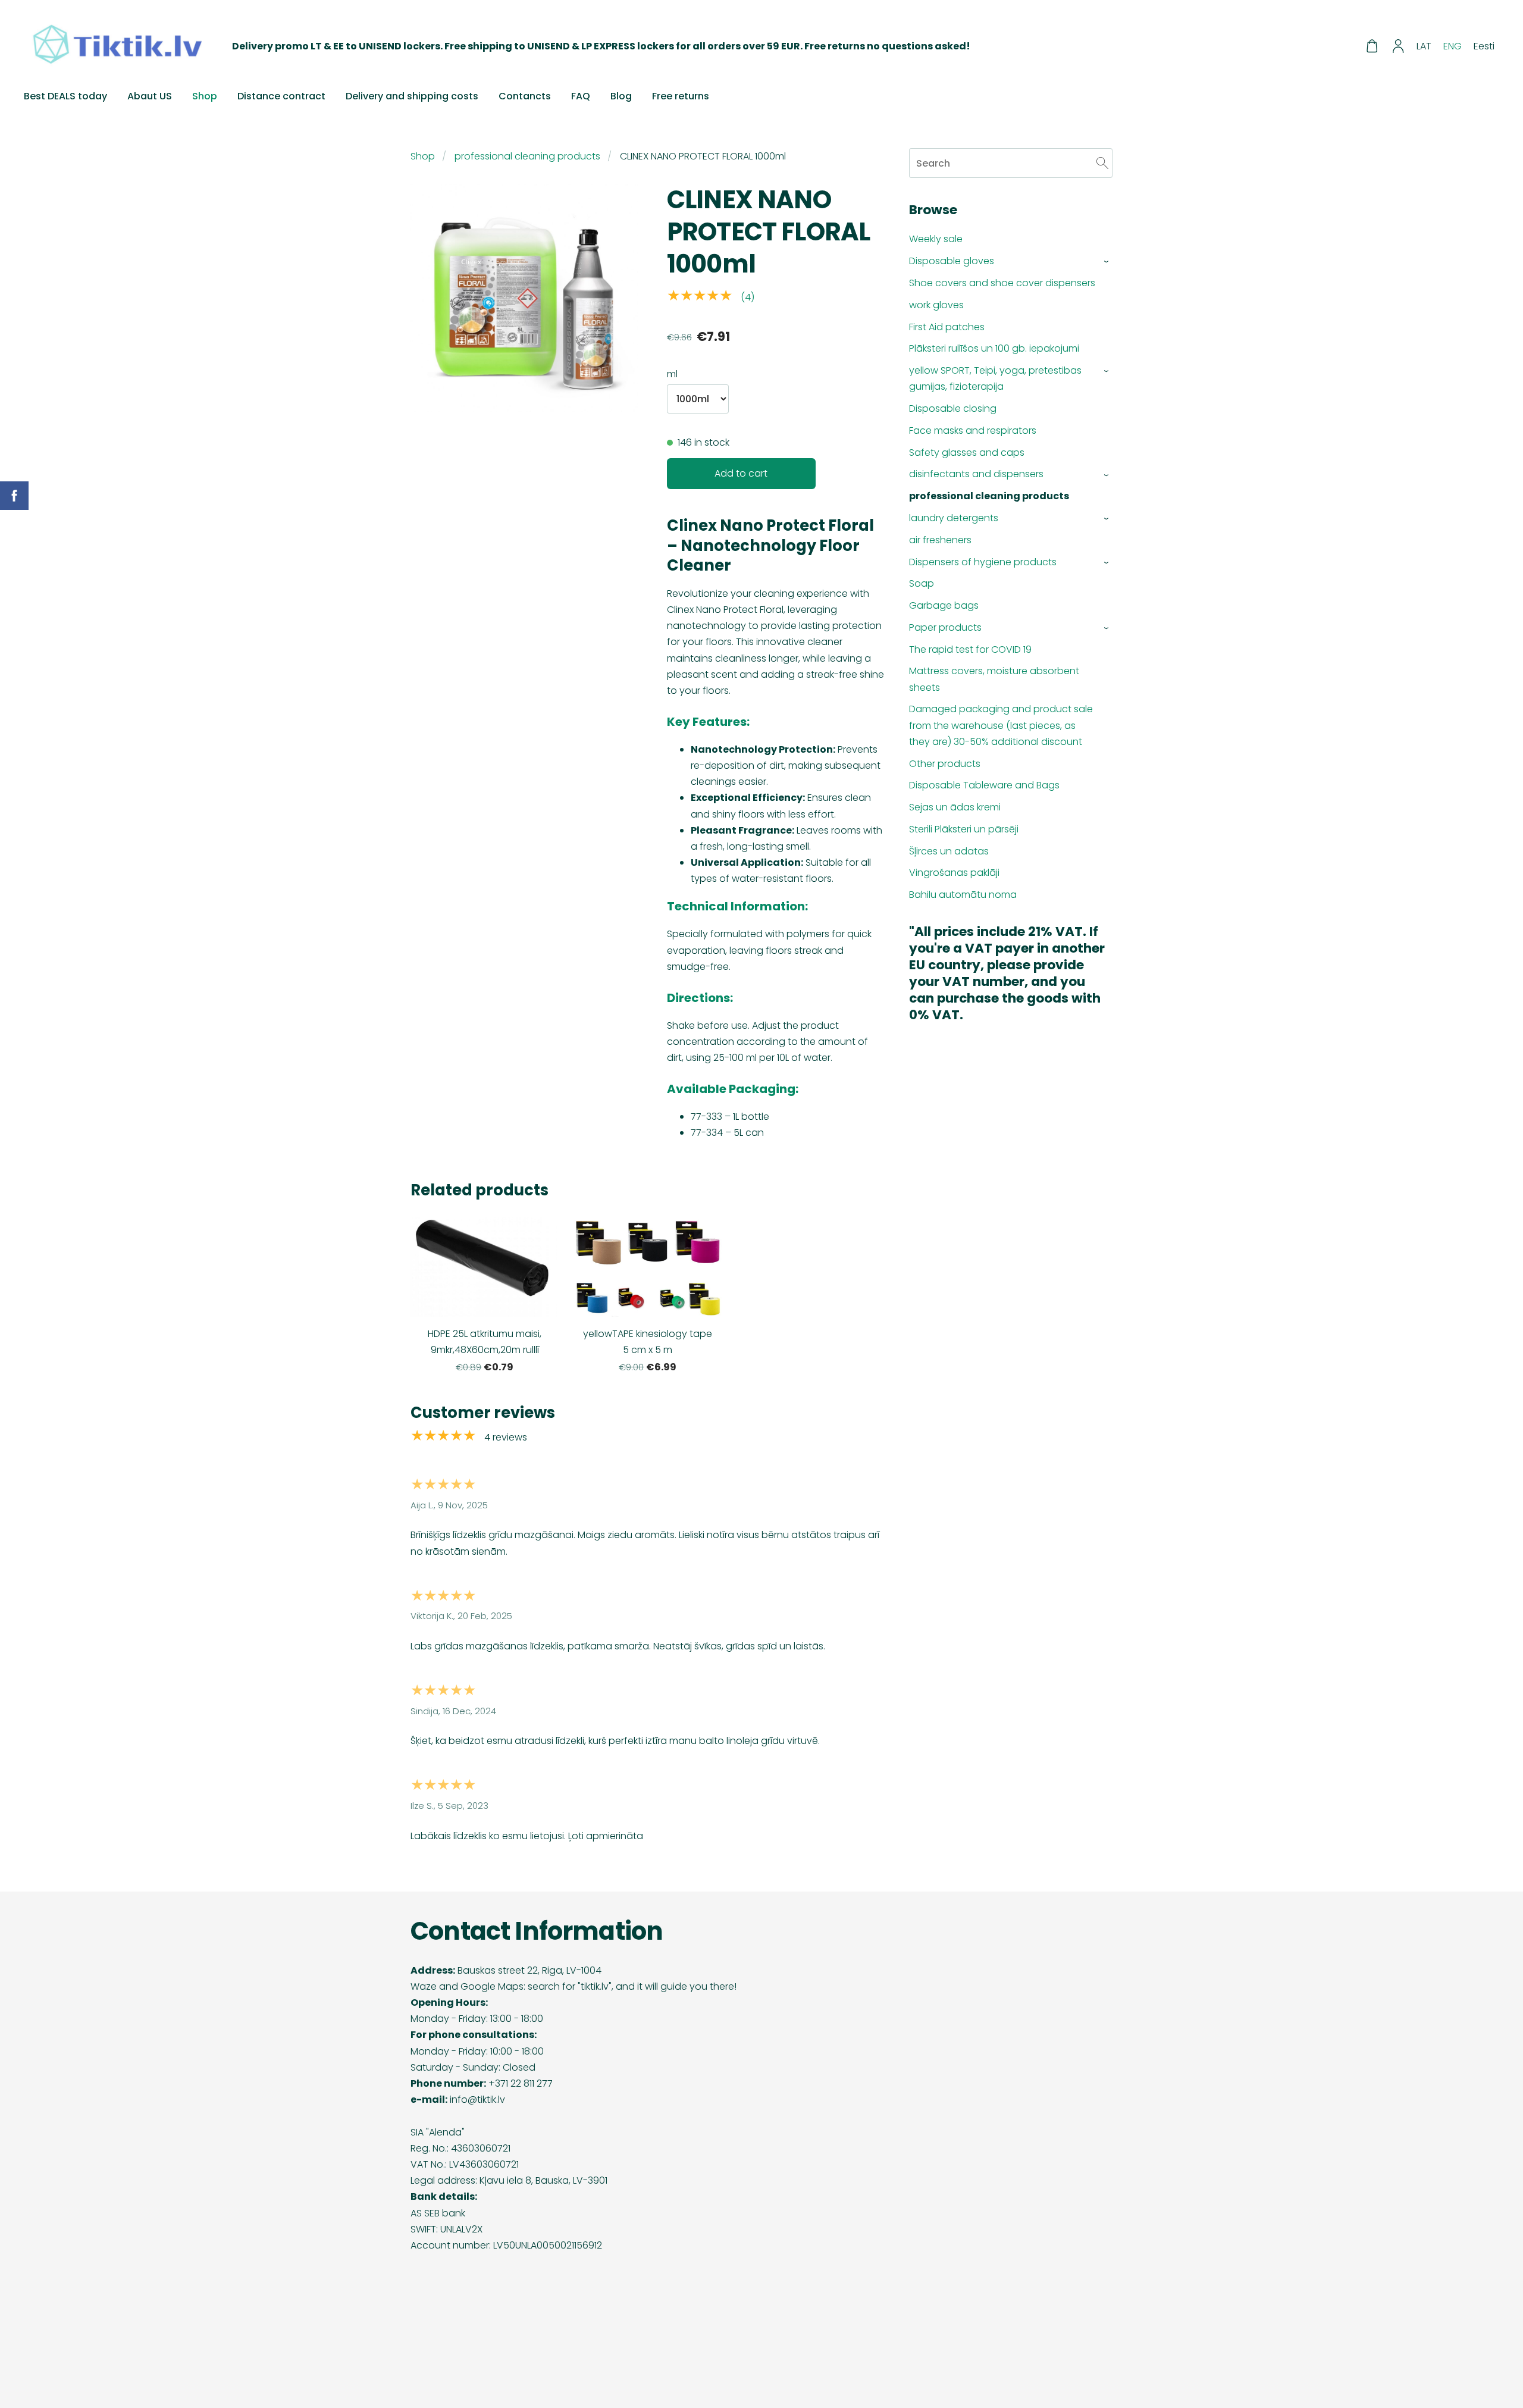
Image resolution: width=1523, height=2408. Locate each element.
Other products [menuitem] (945, 764)
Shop (423, 156)
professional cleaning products (527, 156)
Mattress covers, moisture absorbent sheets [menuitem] (994, 679)
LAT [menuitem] (1424, 46)
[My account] (1398, 46)
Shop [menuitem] (205, 96)
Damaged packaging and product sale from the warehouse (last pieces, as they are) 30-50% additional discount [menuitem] (1001, 725)
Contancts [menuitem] (525, 96)
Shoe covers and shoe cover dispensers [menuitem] (1002, 283)
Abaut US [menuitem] (150, 96)
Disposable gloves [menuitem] (952, 261)
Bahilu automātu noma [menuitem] (963, 895)
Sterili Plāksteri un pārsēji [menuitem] (964, 829)
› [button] (1107, 262)
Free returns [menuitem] (681, 96)
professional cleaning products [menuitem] (989, 496)
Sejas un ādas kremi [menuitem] (955, 807)
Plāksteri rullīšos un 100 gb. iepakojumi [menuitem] (994, 348)
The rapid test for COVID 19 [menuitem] (970, 649)
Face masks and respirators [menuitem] (973, 430)
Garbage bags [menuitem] (944, 605)
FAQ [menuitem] (581, 96)
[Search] (1102, 163)
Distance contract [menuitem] (281, 96)
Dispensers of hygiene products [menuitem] (983, 562)
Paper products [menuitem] (945, 627)
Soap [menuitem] (922, 583)
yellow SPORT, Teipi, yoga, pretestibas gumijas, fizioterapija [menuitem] (995, 378)
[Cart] (1372, 46)
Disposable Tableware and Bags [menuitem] (984, 785)
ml (672, 374)
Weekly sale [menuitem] (936, 239)
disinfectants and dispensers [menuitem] (976, 474)
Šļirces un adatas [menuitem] (949, 851)
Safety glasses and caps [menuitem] (967, 453)
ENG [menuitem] (1453, 46)
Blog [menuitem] (621, 96)
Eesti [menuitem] (1484, 46)
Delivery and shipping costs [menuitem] (412, 96)
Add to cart (741, 473)
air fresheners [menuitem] (940, 540)
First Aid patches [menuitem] (947, 327)
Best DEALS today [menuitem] (65, 96)
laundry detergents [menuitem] (954, 518)
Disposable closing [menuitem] (953, 408)
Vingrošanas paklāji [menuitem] (954, 873)
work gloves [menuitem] (936, 305)
